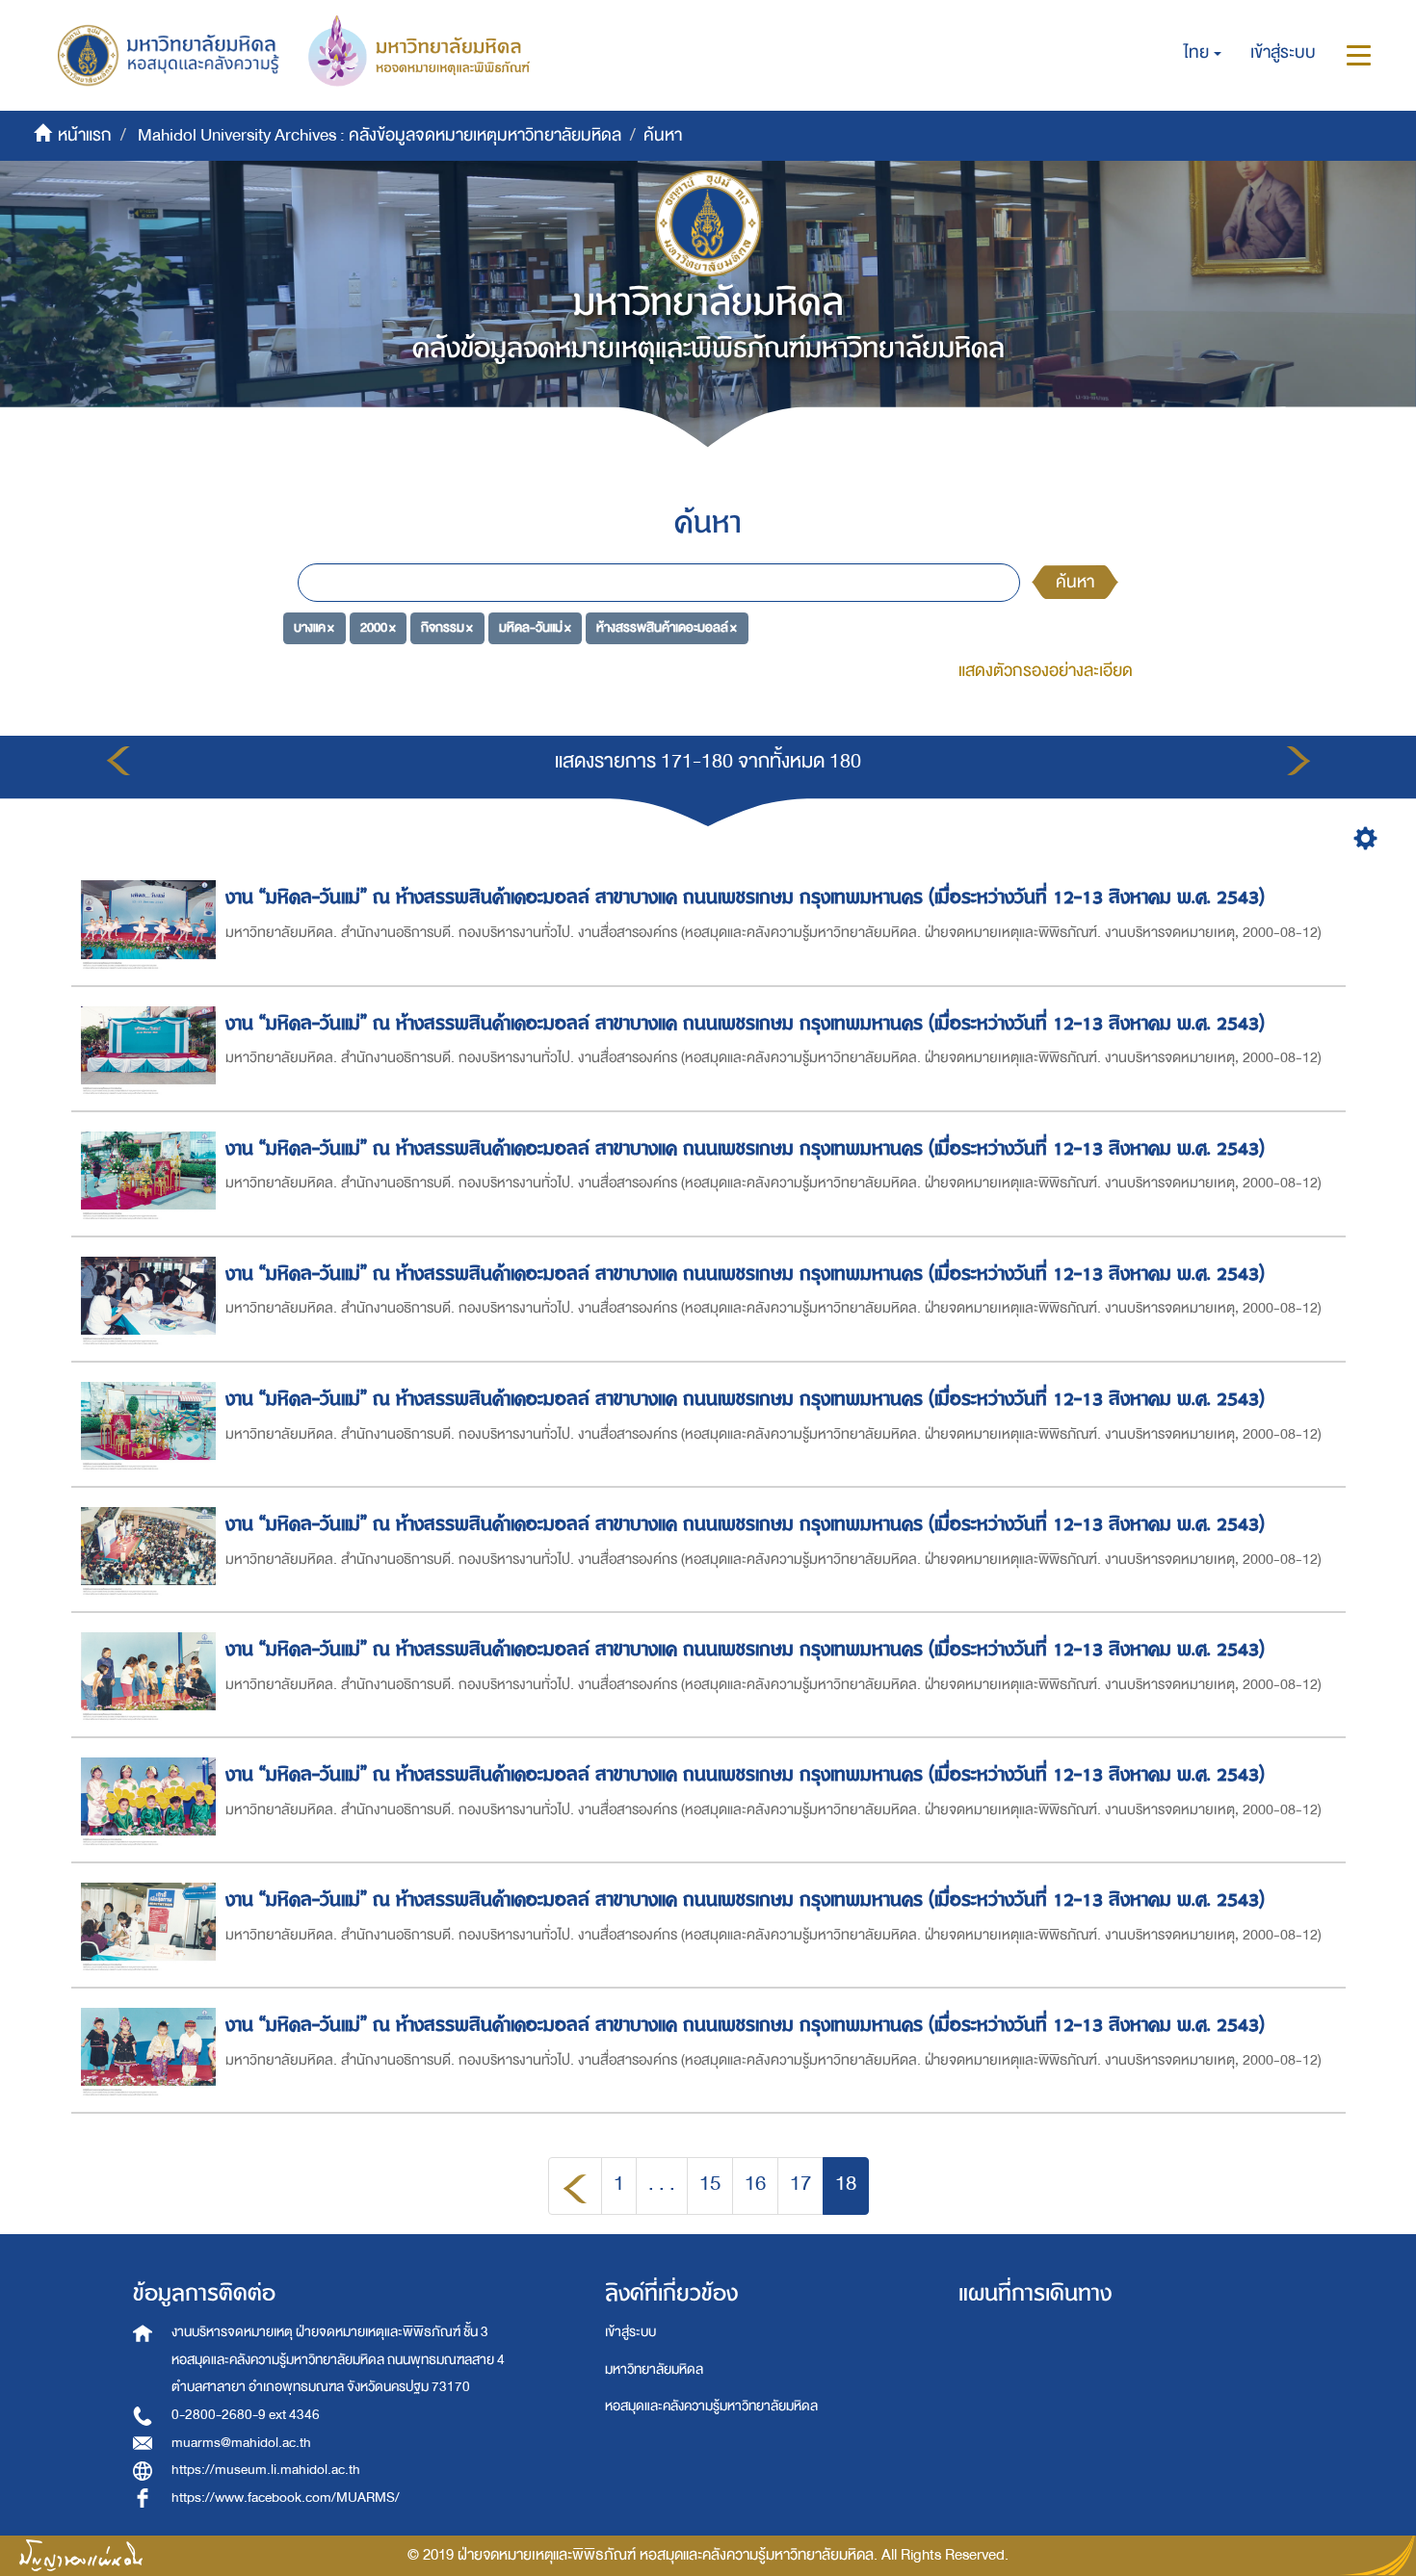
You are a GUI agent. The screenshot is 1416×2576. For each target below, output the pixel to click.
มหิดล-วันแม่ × (535, 627)
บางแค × (314, 627)
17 (800, 2184)
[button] (1203, 53)
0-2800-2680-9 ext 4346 (246, 2415)
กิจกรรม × (447, 627)
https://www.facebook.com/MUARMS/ (286, 2498)
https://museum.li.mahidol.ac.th (266, 2470)
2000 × (378, 627)
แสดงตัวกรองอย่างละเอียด (1046, 671)
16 (755, 2184)
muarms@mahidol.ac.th (241, 2443)
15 (710, 2184)
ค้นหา (1075, 582)
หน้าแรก (85, 135)
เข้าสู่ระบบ (630, 2332)
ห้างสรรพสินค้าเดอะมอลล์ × (667, 627)
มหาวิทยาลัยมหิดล (654, 2369)
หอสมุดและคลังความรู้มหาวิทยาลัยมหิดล (711, 2406)
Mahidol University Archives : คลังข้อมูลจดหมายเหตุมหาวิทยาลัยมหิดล (380, 135)
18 (846, 2184)
